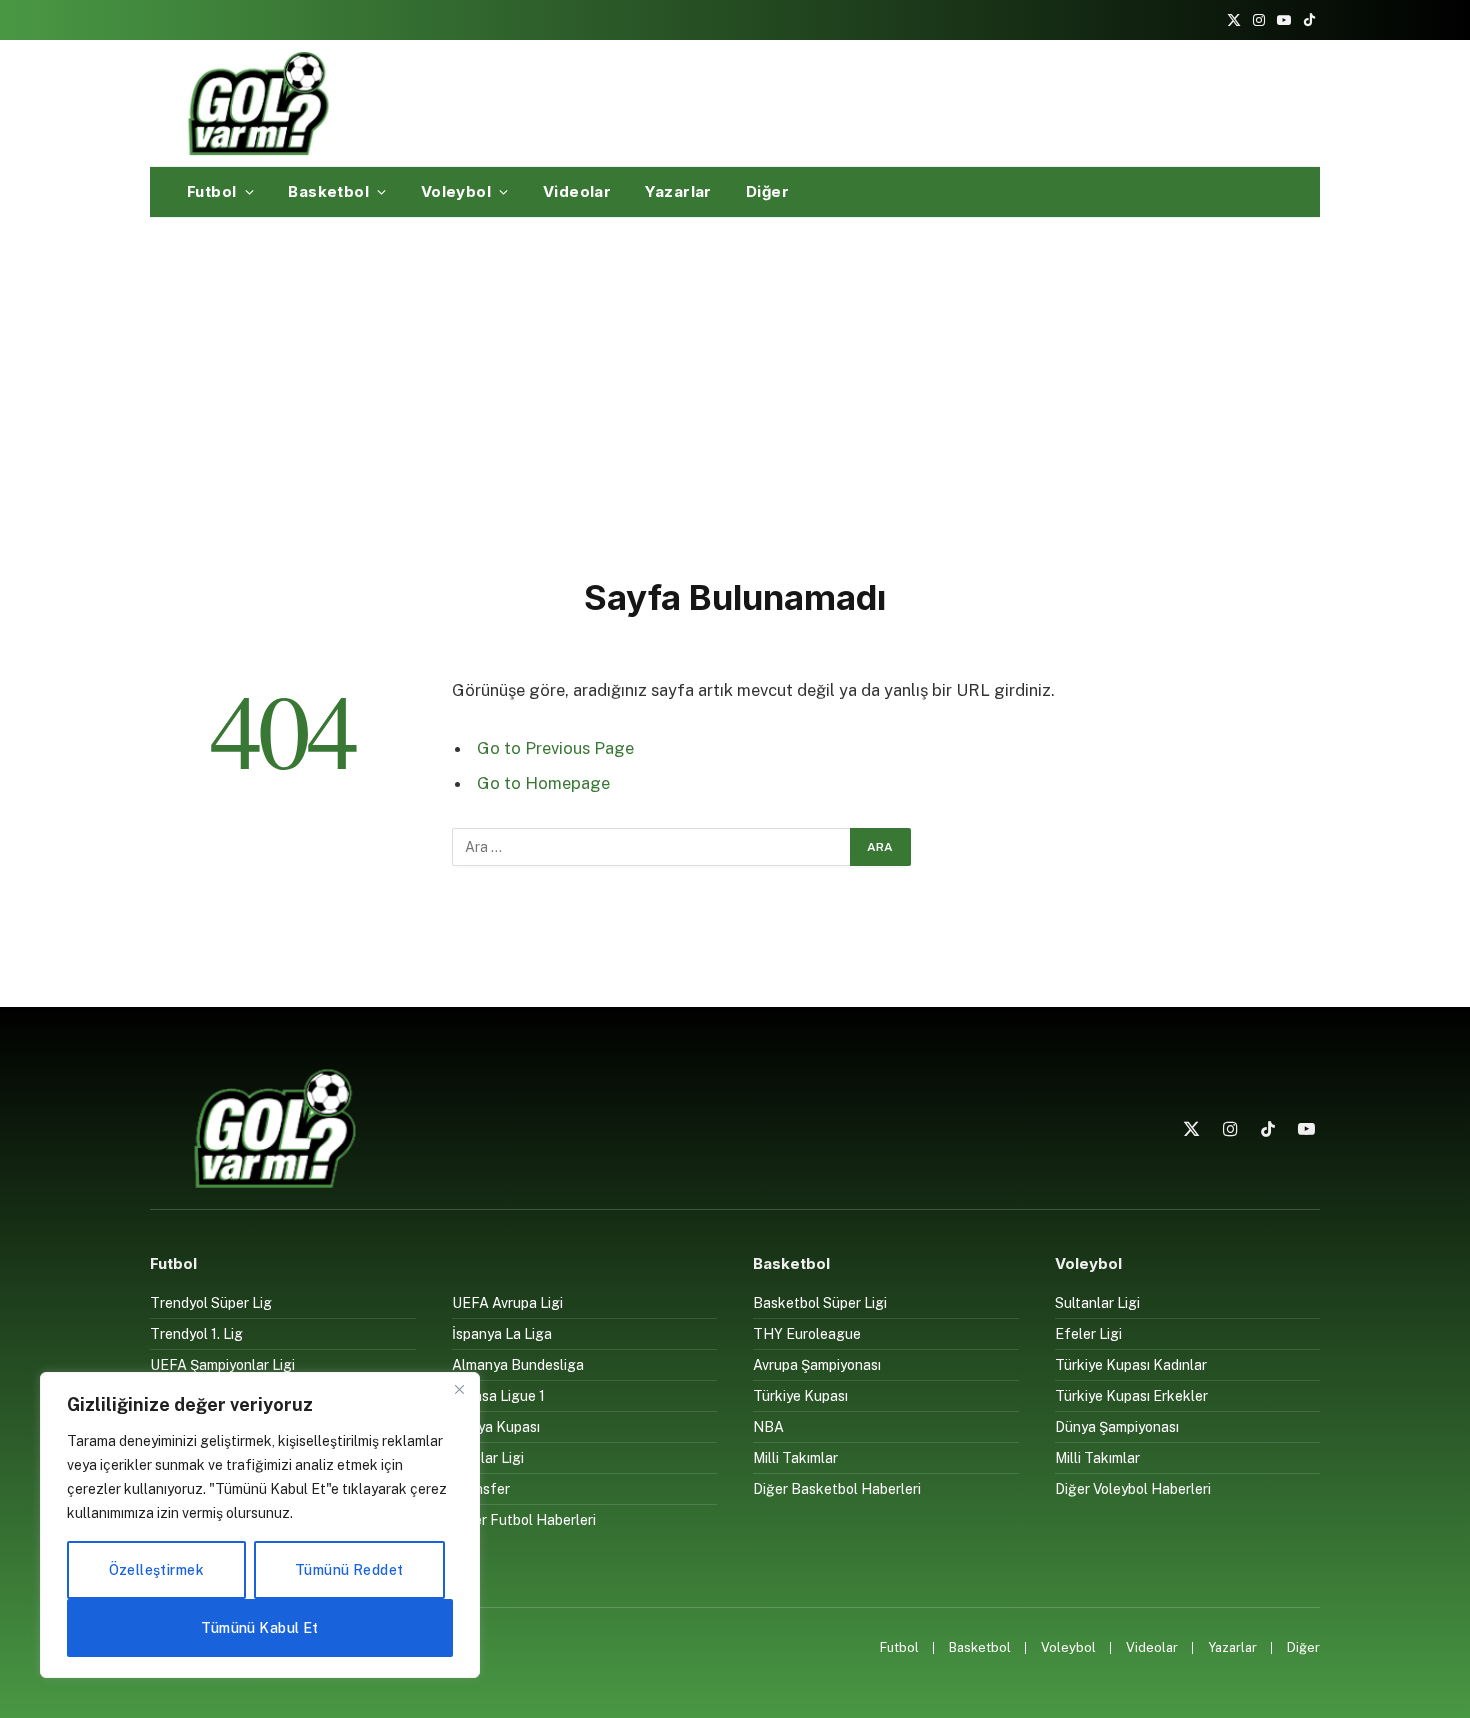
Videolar (577, 191)
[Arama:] (652, 847)
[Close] (459, 1389)
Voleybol (456, 191)
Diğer (767, 191)
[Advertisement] (735, 393)
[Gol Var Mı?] (258, 103)
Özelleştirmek (156, 1570)
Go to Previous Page (555, 748)
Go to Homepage (543, 783)
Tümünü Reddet (349, 1570)
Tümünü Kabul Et (259, 1628)
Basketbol (328, 191)
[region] (260, 1525)
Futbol (212, 191)
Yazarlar (678, 191)
